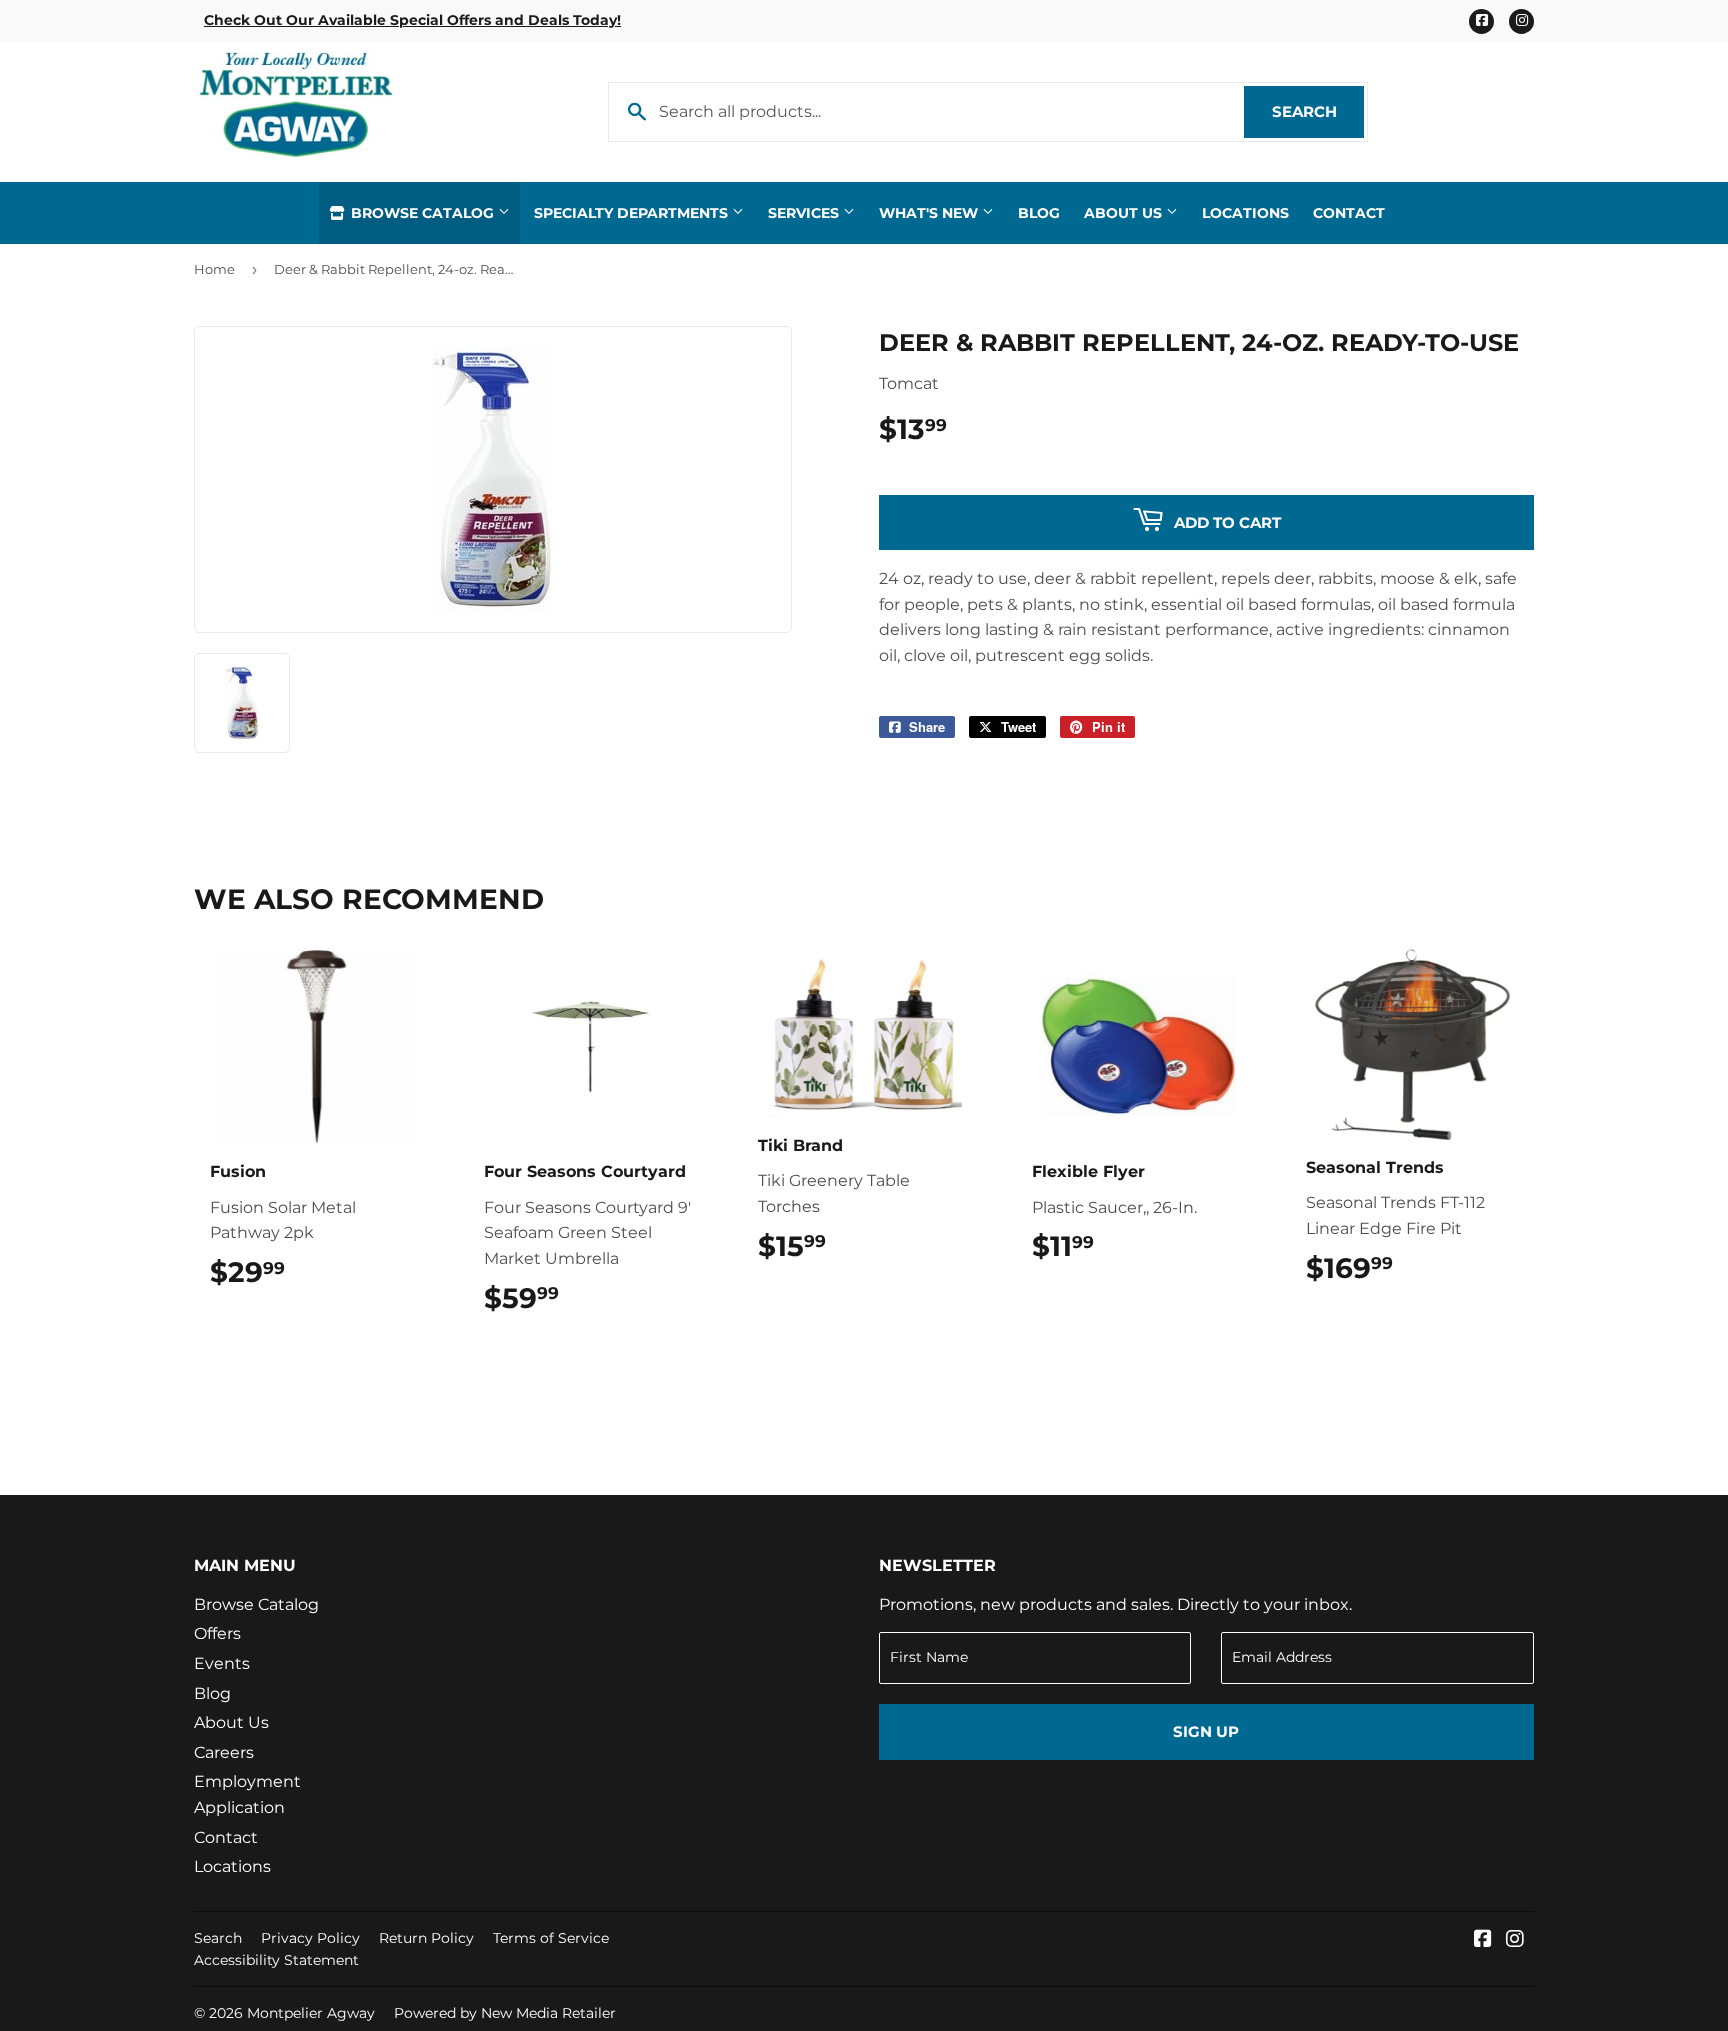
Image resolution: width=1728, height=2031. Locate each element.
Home (214, 269)
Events (222, 1663)
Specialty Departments (633, 213)
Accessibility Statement (276, 1960)
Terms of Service (551, 1938)
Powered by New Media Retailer (505, 2013)
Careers (224, 1752)
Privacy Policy (310, 1938)
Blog (1039, 213)
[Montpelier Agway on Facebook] (1483, 1940)
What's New (930, 213)
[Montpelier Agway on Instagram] (1515, 1940)
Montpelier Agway (311, 2013)
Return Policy (426, 1938)
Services (805, 213)
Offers (217, 1633)
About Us (1125, 213)
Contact (1349, 213)
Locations (1245, 213)
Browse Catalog (422, 213)
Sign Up (1206, 1731)
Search (1318, 111)
